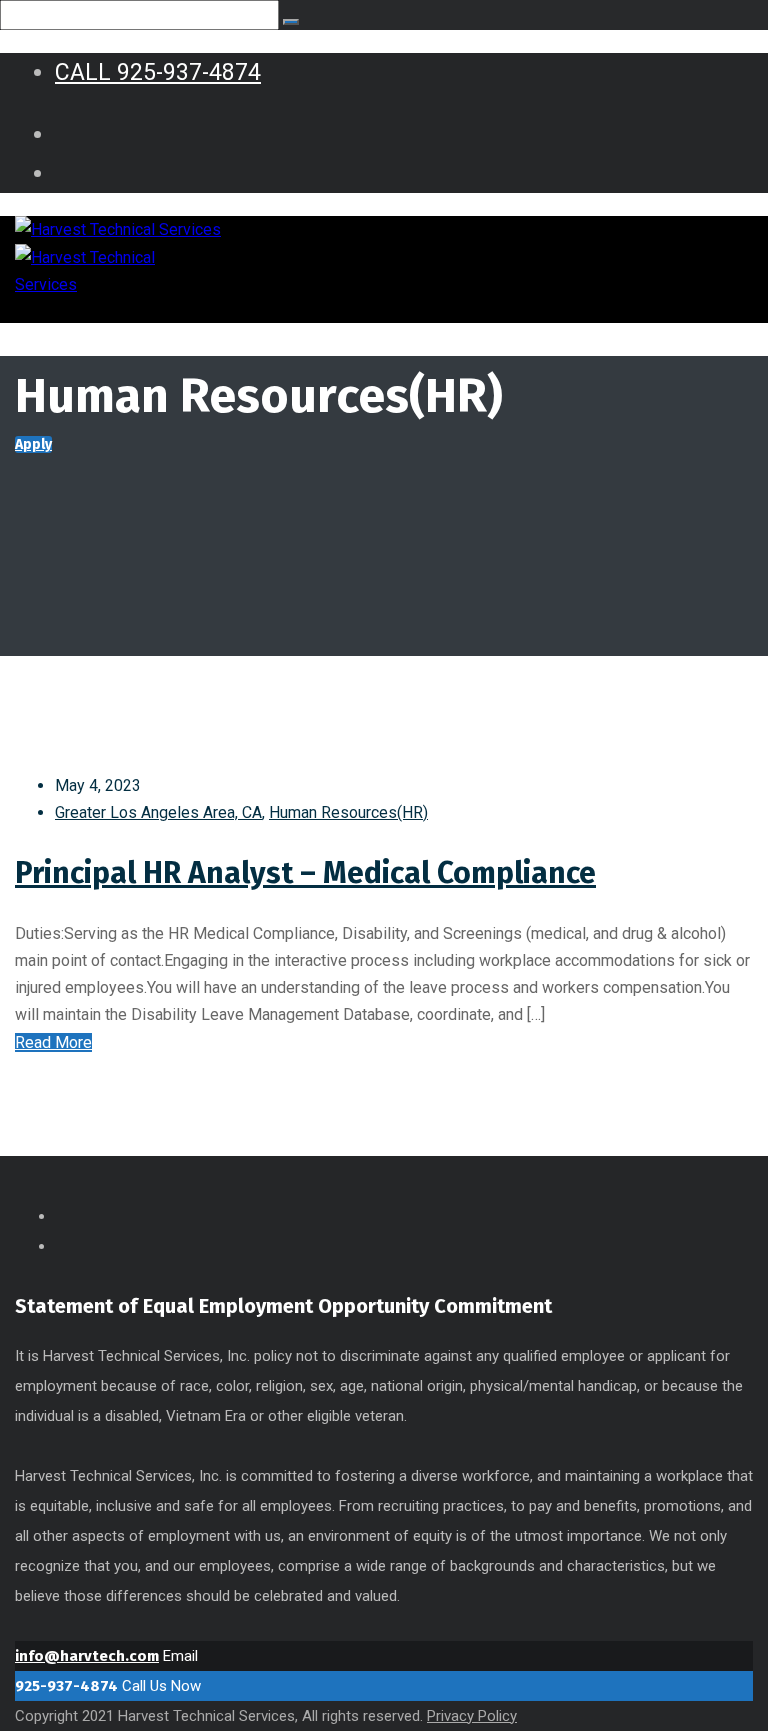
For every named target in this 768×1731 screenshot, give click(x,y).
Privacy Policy (472, 1716)
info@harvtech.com (87, 1656)
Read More (53, 1042)
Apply (33, 444)
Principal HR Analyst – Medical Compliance (305, 873)
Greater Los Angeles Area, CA (158, 812)
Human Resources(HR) (348, 812)
